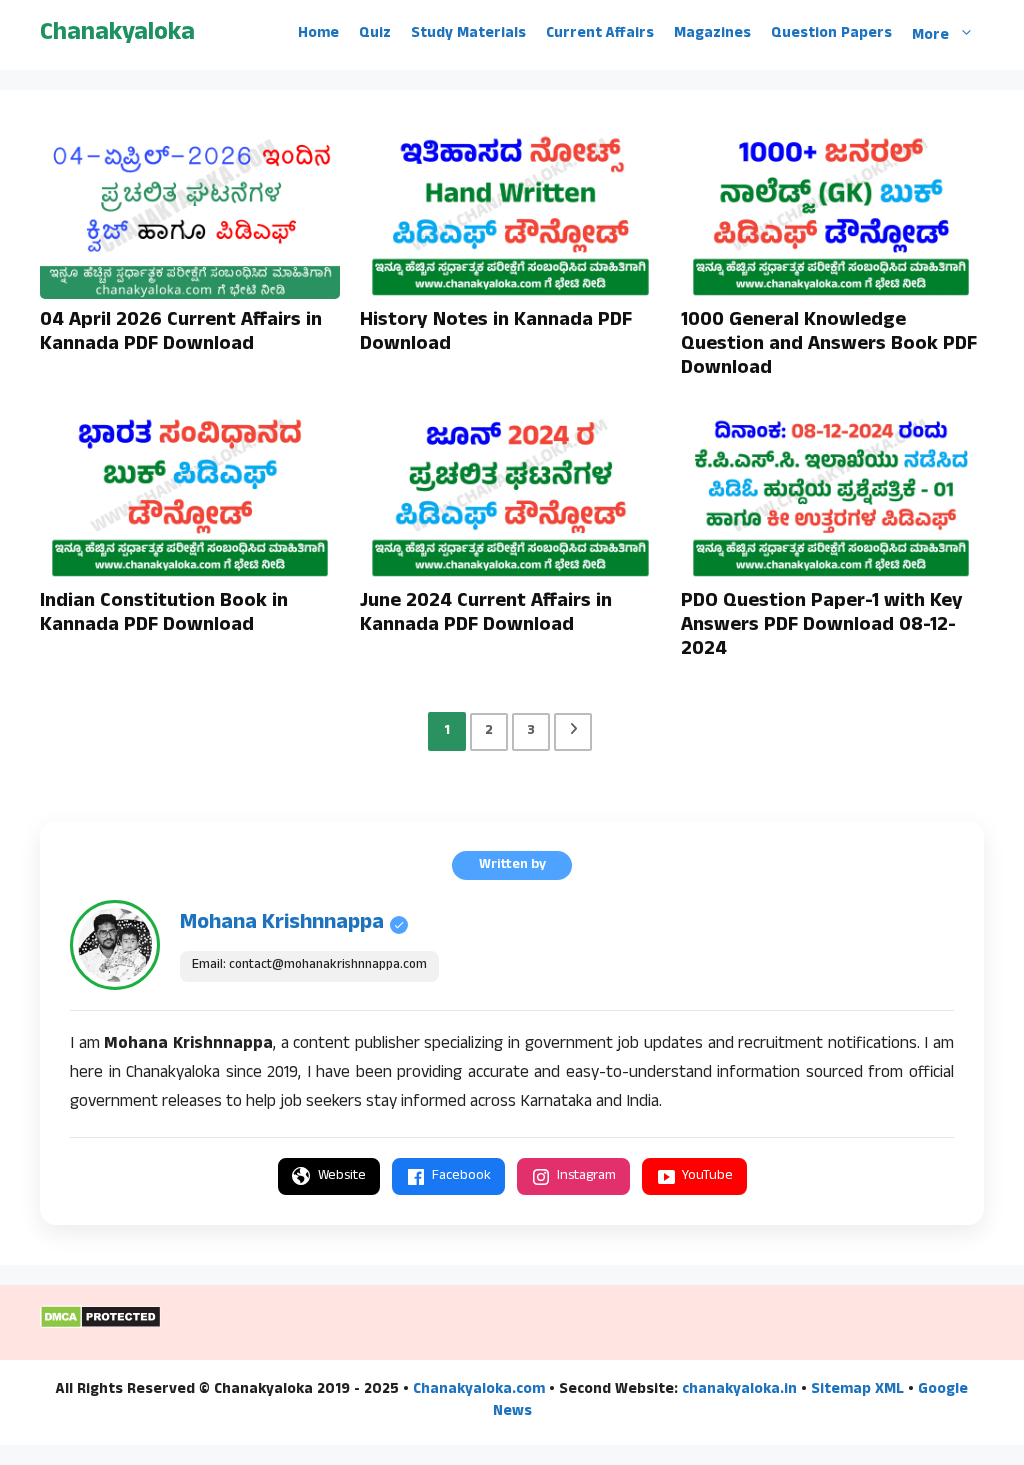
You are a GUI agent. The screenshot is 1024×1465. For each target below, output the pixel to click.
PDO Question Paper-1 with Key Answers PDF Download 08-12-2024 (822, 627)
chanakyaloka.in (739, 1390)
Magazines (712, 35)
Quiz (375, 35)
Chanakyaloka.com (479, 1390)
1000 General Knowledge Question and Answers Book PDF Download (829, 346)
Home (318, 35)
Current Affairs (600, 35)
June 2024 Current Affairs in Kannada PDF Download (486, 615)
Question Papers (831, 35)
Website (342, 1176)
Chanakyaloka (117, 34)
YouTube (707, 1176)
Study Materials (468, 35)
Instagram (586, 1176)
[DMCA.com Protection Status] (100, 1326)
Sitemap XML (857, 1390)
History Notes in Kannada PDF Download (496, 334)
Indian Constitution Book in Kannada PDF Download (164, 615)
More (930, 35)
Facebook (461, 1176)
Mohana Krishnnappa (282, 924)
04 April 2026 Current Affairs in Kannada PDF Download (181, 334)
